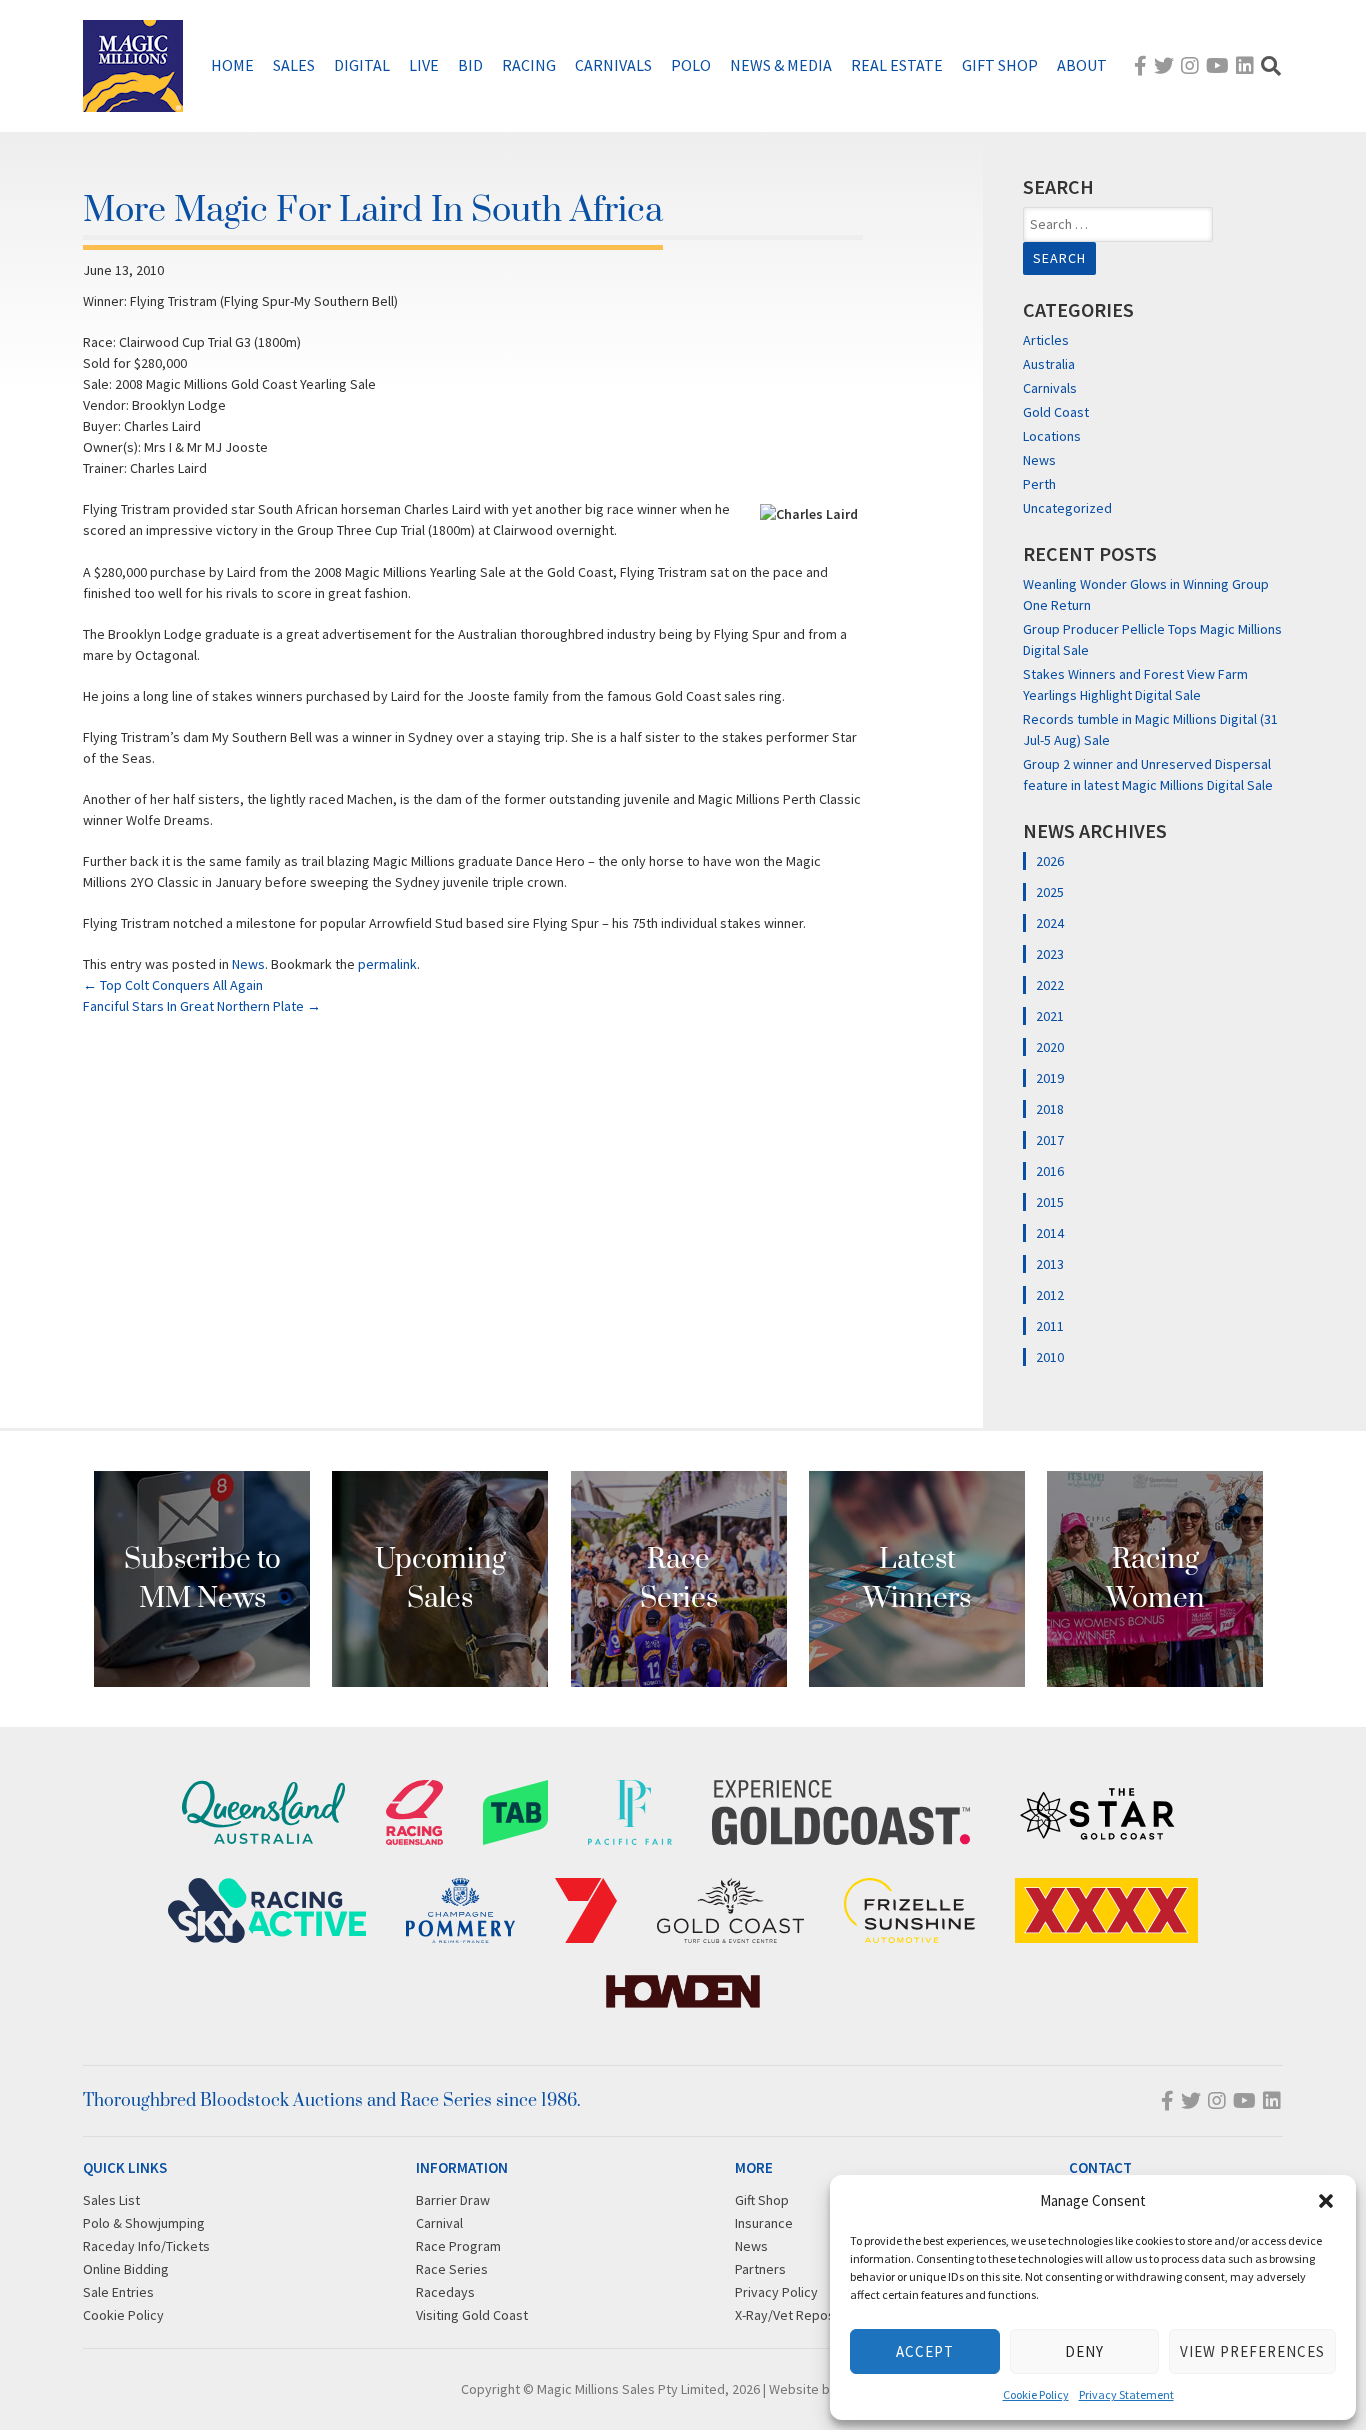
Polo (691, 65)
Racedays (445, 2292)
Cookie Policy (1036, 2394)
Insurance (764, 2223)
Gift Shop (1000, 65)
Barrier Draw (453, 2200)
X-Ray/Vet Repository (799, 2315)
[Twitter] (1164, 65)
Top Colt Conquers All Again (173, 985)
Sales (294, 65)
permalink (387, 964)
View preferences (1252, 2351)
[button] (1326, 2201)
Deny (1084, 2351)
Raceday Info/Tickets (146, 2246)
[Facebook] (1140, 65)
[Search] (1271, 65)
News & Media (781, 65)
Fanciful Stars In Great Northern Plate (202, 1006)
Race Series (452, 2269)
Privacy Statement (1126, 2394)
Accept (925, 2351)
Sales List (111, 2200)
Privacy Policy (776, 2292)
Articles (1046, 340)
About (1082, 65)
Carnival (439, 2223)
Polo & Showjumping (144, 2223)
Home (232, 65)
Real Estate (897, 65)
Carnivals (613, 65)
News (248, 964)
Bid (470, 65)
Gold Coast (1056, 412)
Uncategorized (1067, 508)
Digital (362, 65)
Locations (1052, 436)
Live (424, 65)
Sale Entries (118, 2292)
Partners (760, 2269)
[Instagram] (1190, 65)
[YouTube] (1217, 65)
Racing (529, 65)
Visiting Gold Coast (472, 2315)
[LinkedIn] (1245, 65)
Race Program (458, 2246)
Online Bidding (126, 2269)
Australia (1049, 364)
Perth (1039, 484)
